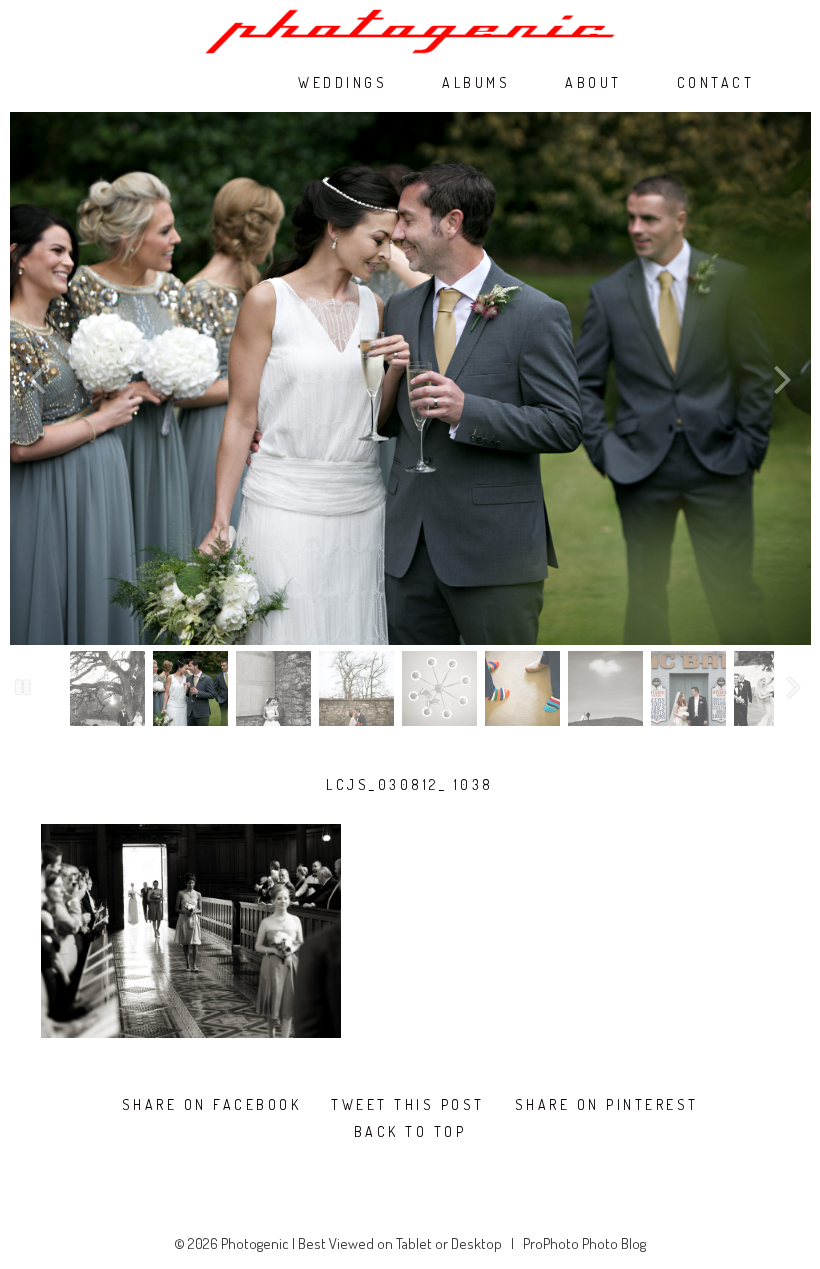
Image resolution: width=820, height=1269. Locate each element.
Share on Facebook (212, 1105)
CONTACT (716, 83)
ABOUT (593, 83)
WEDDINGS (342, 83)
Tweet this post (408, 1105)
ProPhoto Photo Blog (584, 1243)
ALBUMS (476, 83)
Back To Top (410, 1132)
